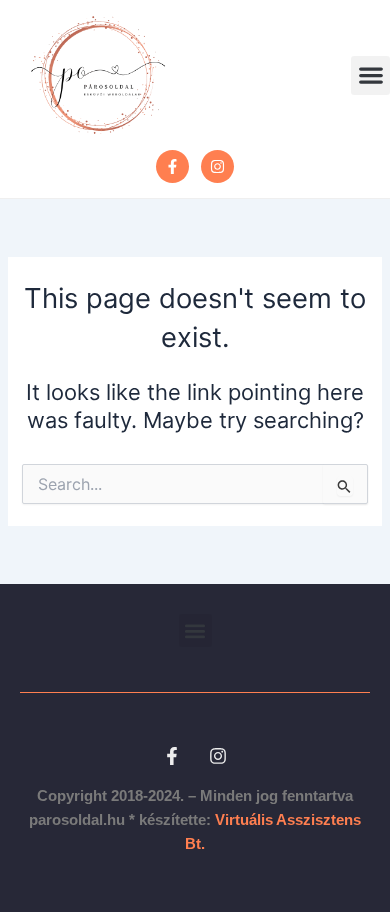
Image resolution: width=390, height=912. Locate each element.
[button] (370, 75)
